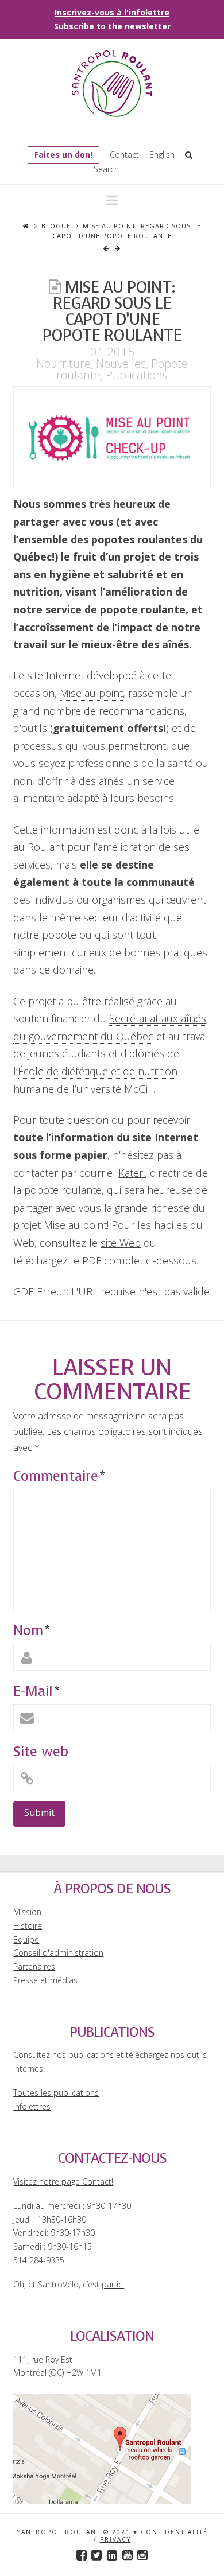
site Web (121, 1243)
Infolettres (32, 2106)
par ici (113, 2284)
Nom (31, 1631)
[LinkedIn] (112, 2555)
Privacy (115, 2539)
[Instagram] (142, 2555)
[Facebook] (82, 2555)
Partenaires (34, 1966)
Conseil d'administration (58, 1953)
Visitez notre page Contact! (63, 2182)
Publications (137, 375)
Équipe (26, 1939)
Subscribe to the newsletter (112, 26)
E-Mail (36, 1691)
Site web (41, 1752)
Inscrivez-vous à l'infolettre (112, 12)
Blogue (56, 226)
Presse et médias (45, 1980)
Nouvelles (121, 363)
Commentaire (59, 1476)
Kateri (132, 1173)
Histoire (28, 1926)
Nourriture (63, 363)
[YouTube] (128, 2555)
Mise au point (91, 693)
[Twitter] (96, 2555)
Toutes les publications (56, 2093)
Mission (27, 1912)
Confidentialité (174, 2532)
